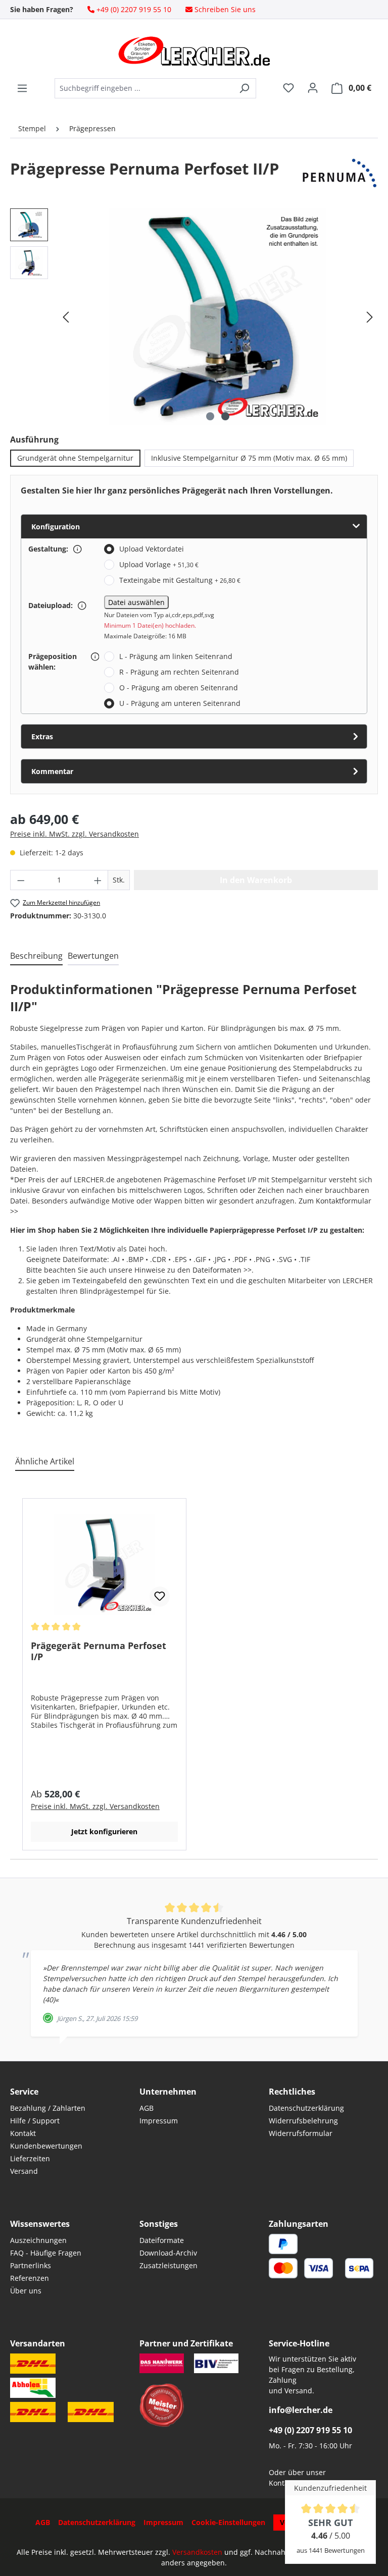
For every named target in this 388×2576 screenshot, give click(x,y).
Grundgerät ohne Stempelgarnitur (75, 458)
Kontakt (23, 2133)
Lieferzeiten (30, 2158)
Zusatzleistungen (168, 2265)
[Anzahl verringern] (21, 880)
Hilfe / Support (35, 2121)
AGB (147, 2108)
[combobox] (144, 88)
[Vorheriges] (66, 317)
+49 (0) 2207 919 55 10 (310, 2430)
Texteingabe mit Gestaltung (180, 580)
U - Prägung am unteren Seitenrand (180, 703)
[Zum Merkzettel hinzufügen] (160, 1597)
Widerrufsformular (301, 2133)
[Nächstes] (370, 317)
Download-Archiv (168, 2253)
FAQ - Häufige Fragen (46, 2253)
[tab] (36, 956)
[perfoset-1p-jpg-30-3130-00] (218, 317)
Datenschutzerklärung (306, 2108)
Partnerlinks (31, 2265)
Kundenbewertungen (46, 2146)
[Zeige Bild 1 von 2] (210, 416)
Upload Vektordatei (152, 549)
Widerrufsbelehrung (303, 2121)
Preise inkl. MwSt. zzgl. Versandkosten (75, 834)
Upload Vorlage (159, 564)
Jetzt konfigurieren (104, 1831)
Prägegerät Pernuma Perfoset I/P (99, 1651)
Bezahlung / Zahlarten (48, 2108)
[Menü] (22, 88)
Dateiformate (162, 2240)
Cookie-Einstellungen (228, 2522)
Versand (24, 2171)
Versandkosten (197, 2552)
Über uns (26, 2291)
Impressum (159, 2121)
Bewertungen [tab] (93, 956)
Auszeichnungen (38, 2240)
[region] (194, 317)
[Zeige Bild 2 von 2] (225, 416)
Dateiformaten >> (222, 1270)
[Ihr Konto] (313, 88)
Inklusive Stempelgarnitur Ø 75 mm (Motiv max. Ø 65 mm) (249, 458)
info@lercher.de (301, 2410)
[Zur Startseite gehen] (194, 51)
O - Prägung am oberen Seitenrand (179, 688)
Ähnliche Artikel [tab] (45, 1461)
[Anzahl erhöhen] (98, 880)
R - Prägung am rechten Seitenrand (179, 672)
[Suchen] (244, 88)
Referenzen (30, 2278)
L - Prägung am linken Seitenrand (176, 656)
